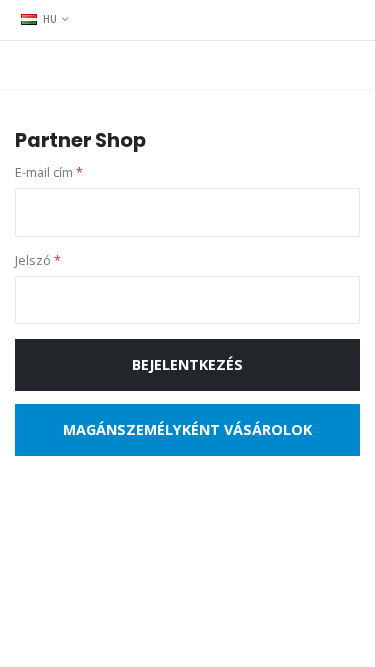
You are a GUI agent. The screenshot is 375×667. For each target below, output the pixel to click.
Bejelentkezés (187, 364)
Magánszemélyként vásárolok (187, 429)
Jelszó (38, 260)
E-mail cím (49, 172)
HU (50, 19)
